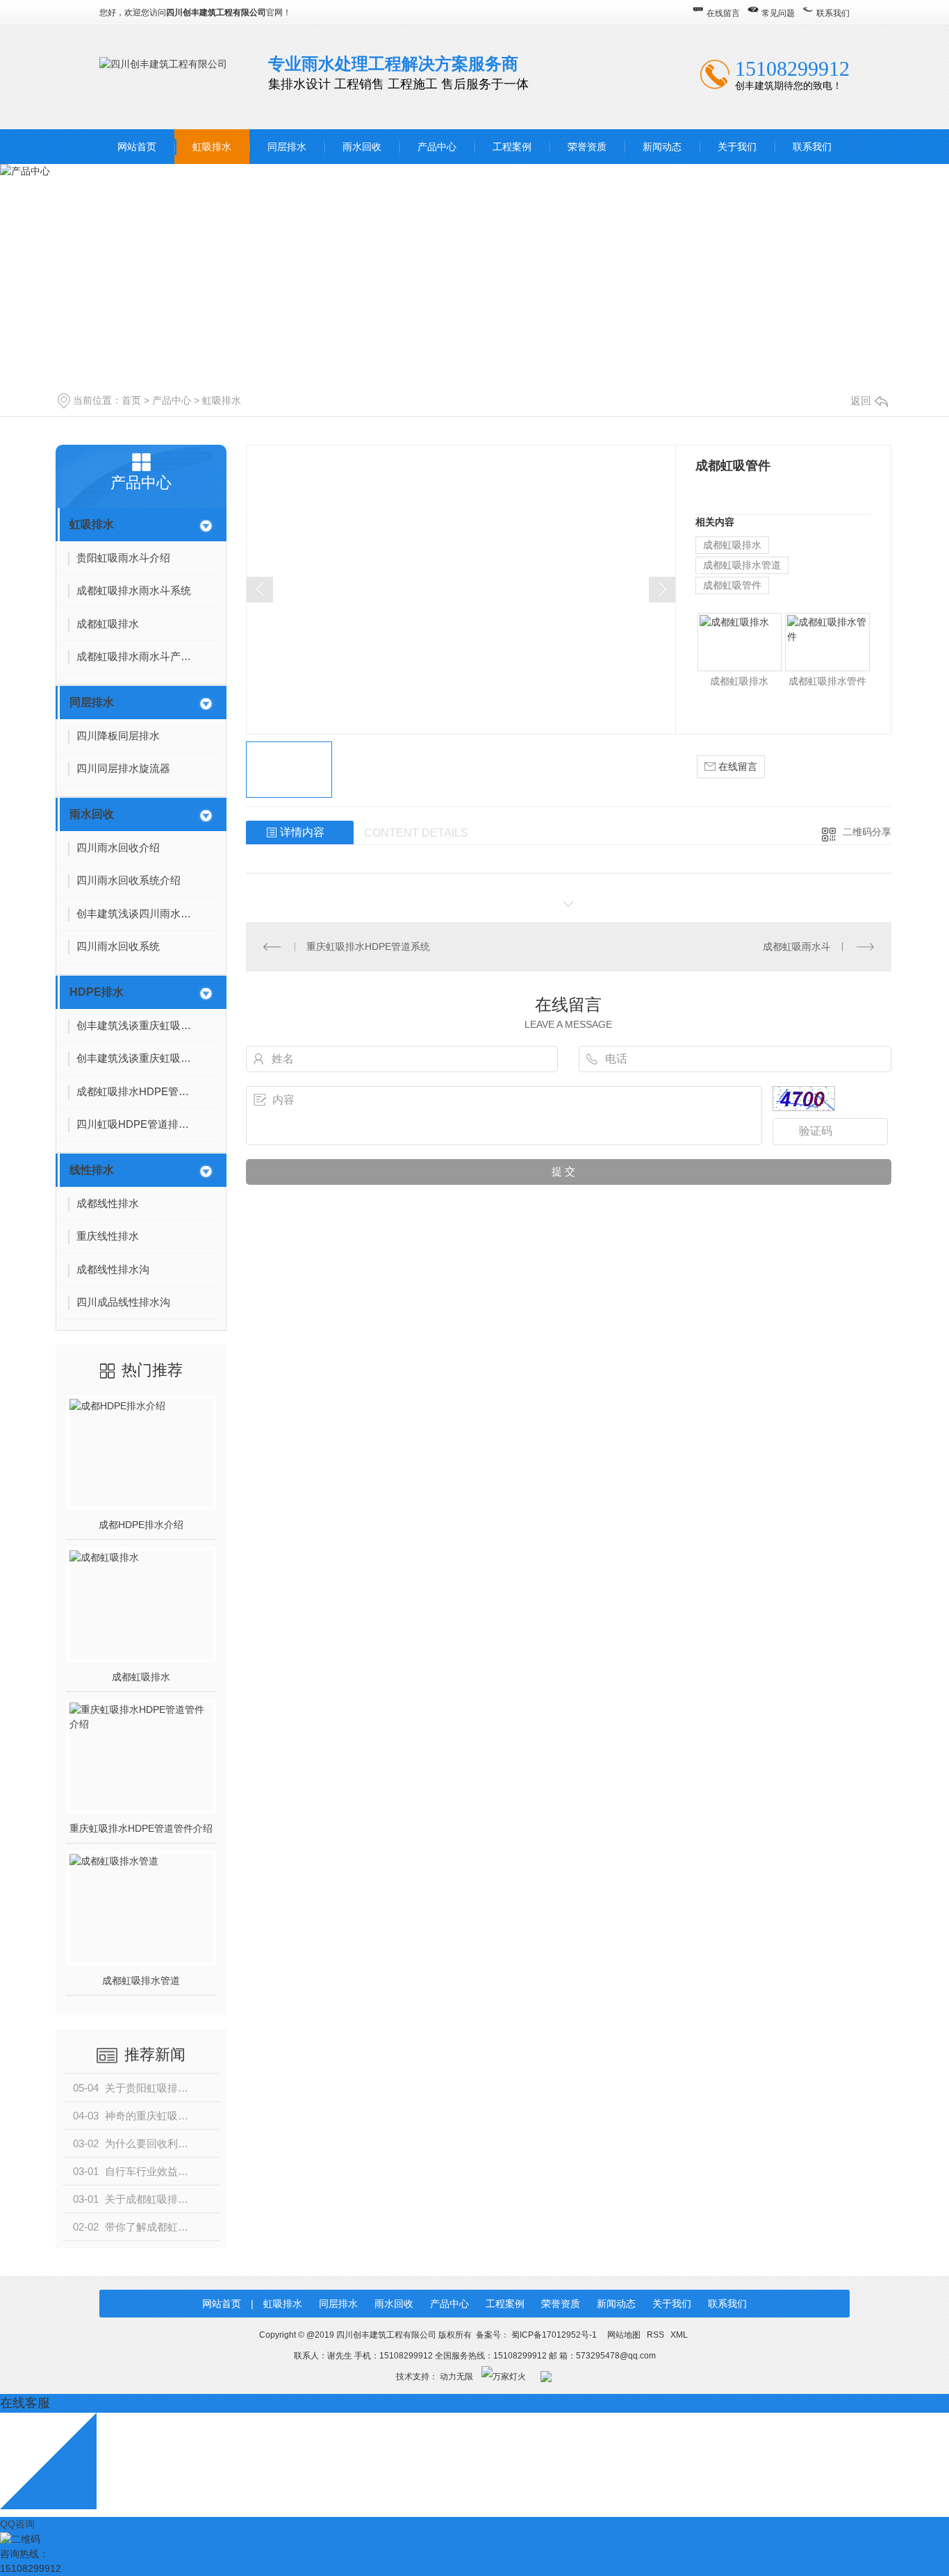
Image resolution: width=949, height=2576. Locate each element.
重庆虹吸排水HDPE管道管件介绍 (141, 1828)
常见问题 (778, 13)
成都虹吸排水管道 (141, 1980)
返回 (861, 401)
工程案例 (512, 147)
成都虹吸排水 (141, 1677)
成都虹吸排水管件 (827, 681)
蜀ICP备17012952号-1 (554, 2335)
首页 (131, 400)
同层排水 (287, 147)
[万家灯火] (504, 2377)
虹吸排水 (212, 147)
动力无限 (456, 2377)
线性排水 (92, 1170)
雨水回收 (362, 147)
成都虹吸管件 (732, 585)
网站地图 (624, 2335)
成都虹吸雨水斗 (797, 946)
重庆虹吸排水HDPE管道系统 (368, 946)
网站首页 (137, 147)
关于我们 (737, 147)
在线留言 (723, 13)
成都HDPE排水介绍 (141, 1525)
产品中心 (437, 147)
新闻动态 (662, 147)
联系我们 (833, 13)
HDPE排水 (97, 992)
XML (679, 2335)
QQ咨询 (17, 2524)
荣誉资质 (587, 147)
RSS (657, 2335)
